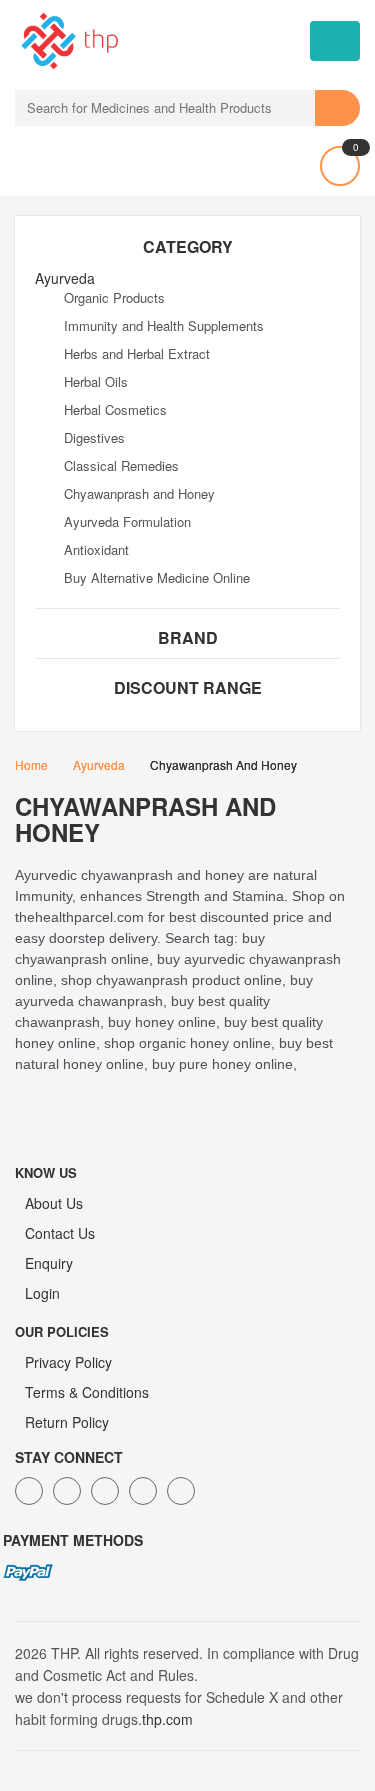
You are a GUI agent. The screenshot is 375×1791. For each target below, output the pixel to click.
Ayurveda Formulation (127, 521)
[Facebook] (29, 1491)
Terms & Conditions (87, 1392)
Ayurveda (99, 764)
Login (42, 1293)
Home (31, 764)
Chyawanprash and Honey (139, 493)
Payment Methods (73, 1540)
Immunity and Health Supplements (164, 325)
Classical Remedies (121, 465)
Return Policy (67, 1422)
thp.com (167, 1719)
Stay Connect (69, 1457)
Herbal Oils (96, 381)
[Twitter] (67, 1491)
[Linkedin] (105, 1491)
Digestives (94, 437)
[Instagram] (143, 1491)
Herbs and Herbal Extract (137, 353)
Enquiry (49, 1263)
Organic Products (114, 297)
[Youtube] (181, 1491)
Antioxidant (96, 549)
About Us (54, 1203)
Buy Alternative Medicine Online (157, 577)
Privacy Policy (68, 1362)
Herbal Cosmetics (115, 409)
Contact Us (60, 1233)
